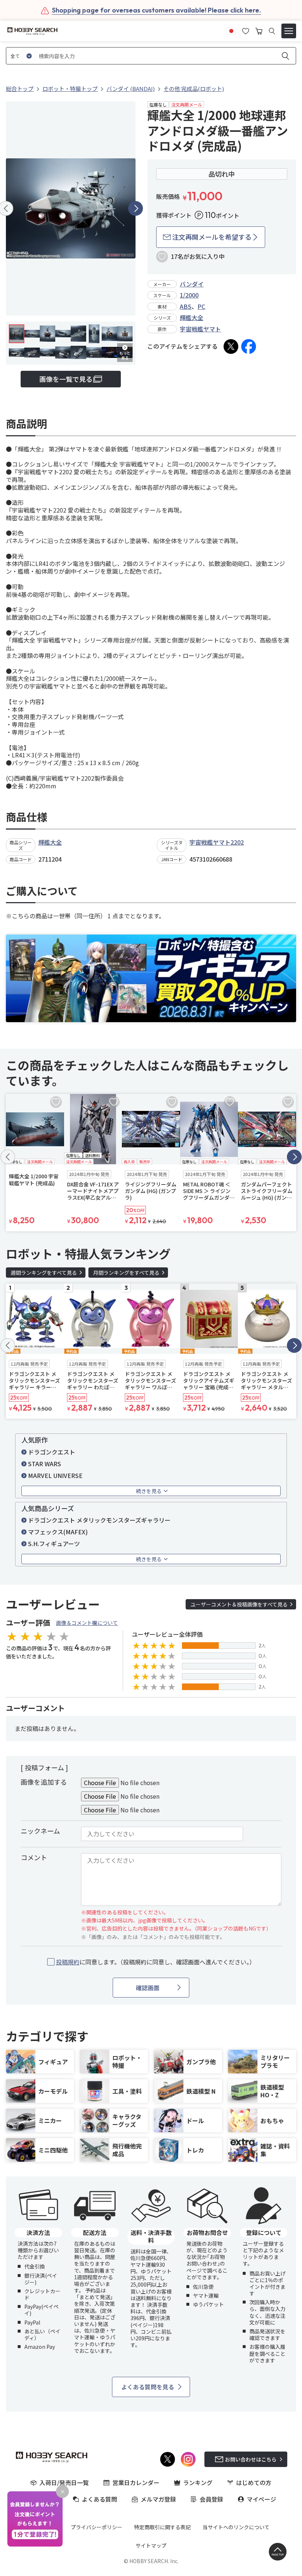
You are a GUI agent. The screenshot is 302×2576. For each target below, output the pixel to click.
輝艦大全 (192, 317)
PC (201, 306)
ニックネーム (40, 1831)
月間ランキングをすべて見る (126, 1273)
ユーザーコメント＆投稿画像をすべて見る (239, 1604)
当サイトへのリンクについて (236, 2527)
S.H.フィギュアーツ (54, 1544)
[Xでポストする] (231, 346)
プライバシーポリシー (96, 2527)
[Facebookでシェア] (249, 346)
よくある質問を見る (148, 2387)
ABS (186, 306)
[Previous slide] (8, 1157)
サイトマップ (151, 2545)
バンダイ (192, 284)
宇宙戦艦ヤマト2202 (217, 842)
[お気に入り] (246, 30)
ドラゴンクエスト (52, 1452)
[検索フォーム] (272, 31)
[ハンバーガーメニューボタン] (289, 31)
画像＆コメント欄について (87, 1623)
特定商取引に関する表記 (162, 2527)
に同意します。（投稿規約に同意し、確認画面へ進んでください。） (156, 1962)
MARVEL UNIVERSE (55, 1475)
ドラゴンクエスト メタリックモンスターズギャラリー (99, 1520)
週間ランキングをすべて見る (44, 1273)
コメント (34, 1857)
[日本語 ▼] (231, 30)
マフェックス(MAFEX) (58, 1532)
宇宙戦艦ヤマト (200, 329)
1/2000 (189, 295)
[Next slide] (136, 208)
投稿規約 (68, 1962)
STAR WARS (45, 1464)
